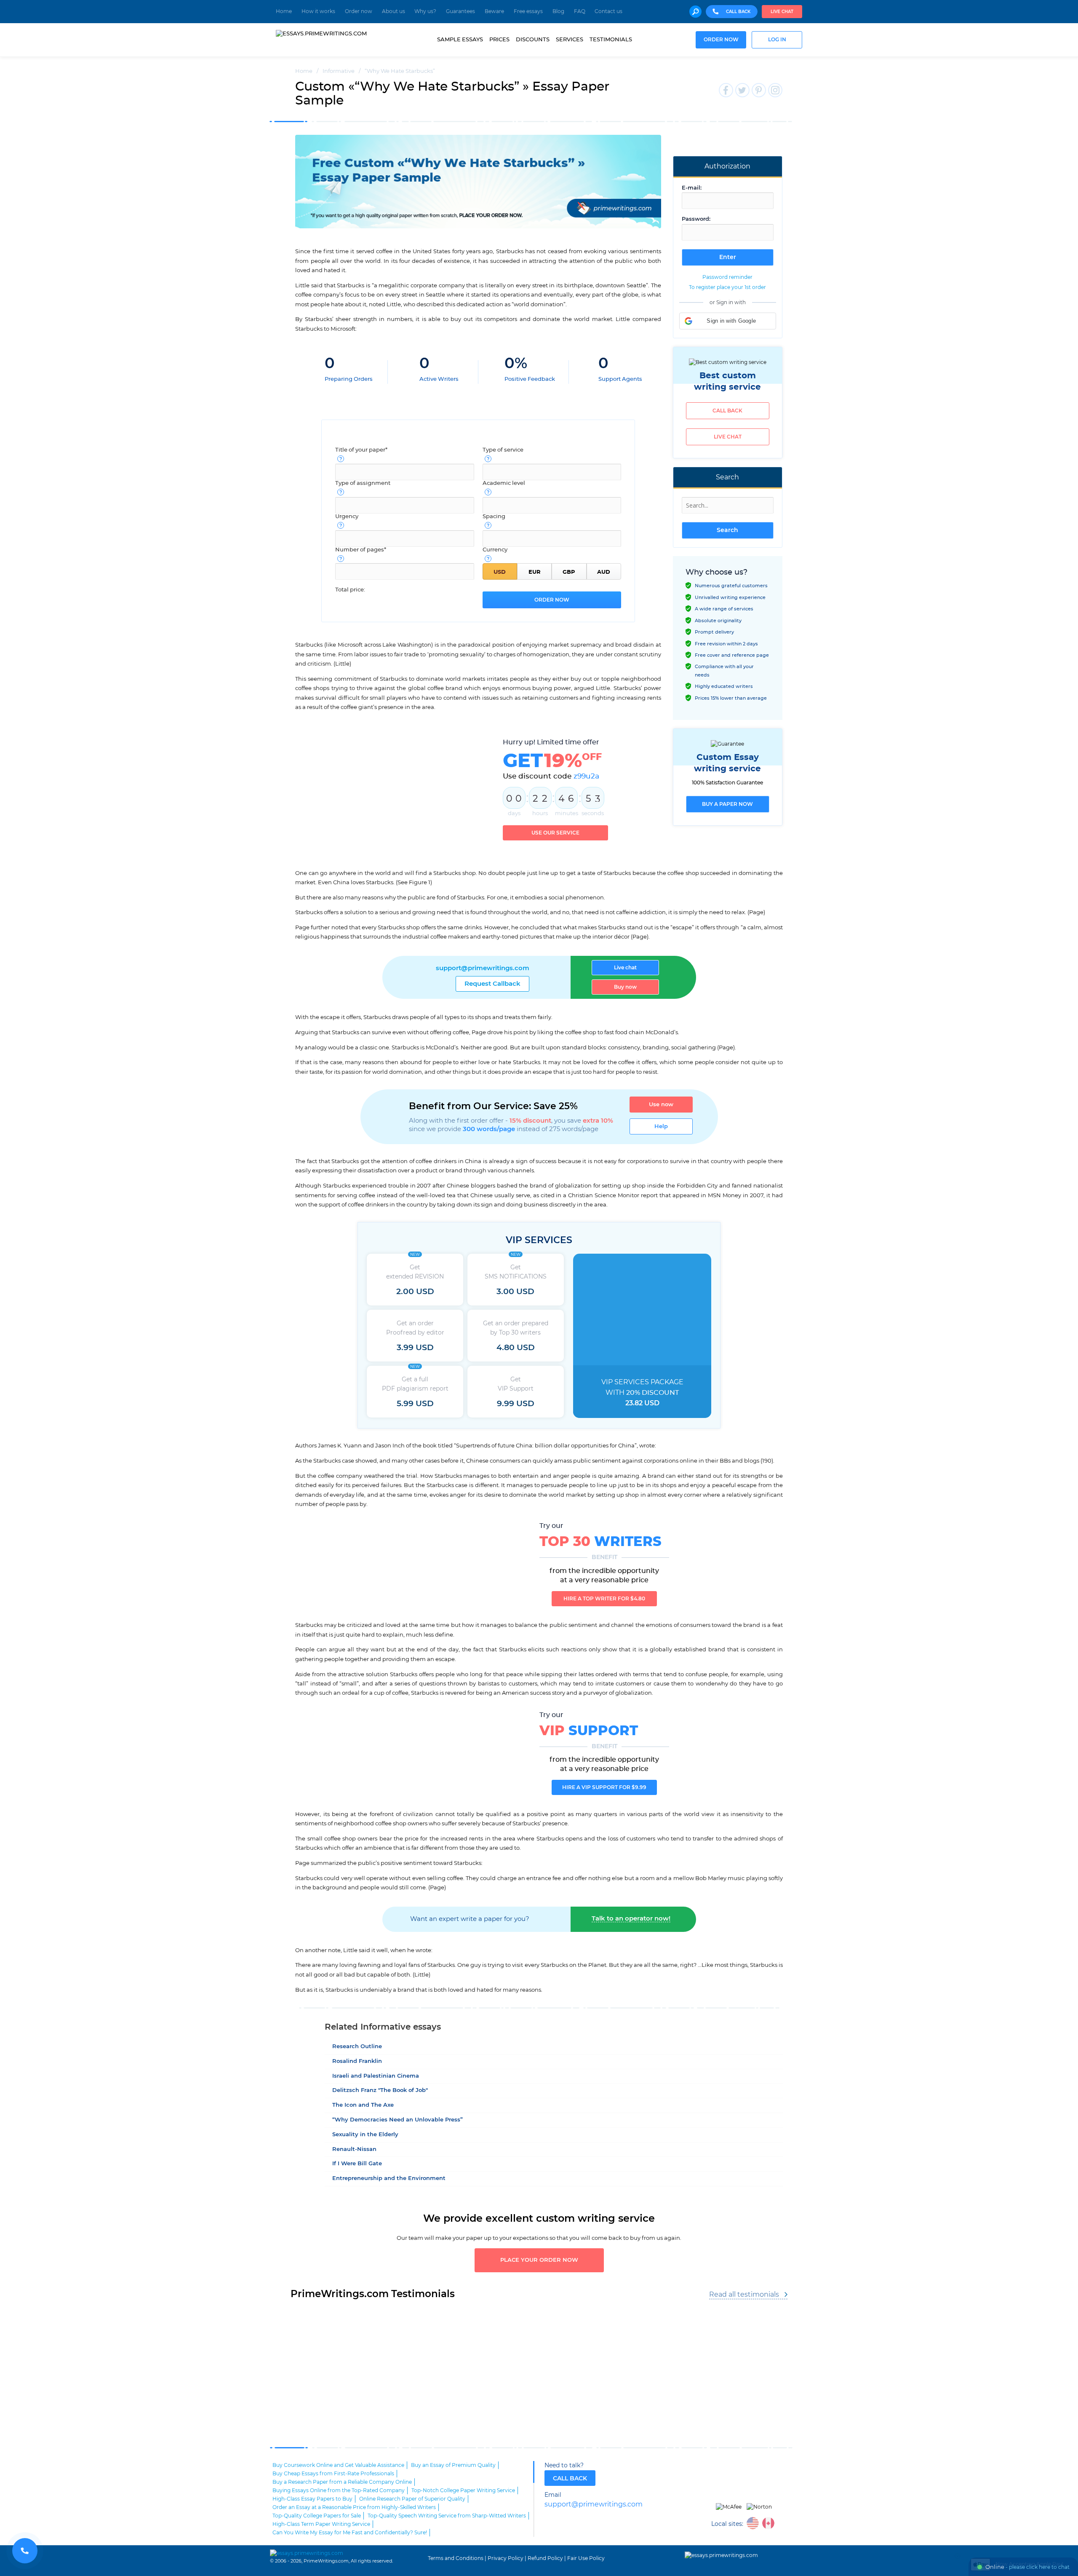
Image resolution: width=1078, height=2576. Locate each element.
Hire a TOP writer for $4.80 (604, 1599)
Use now (661, 1105)
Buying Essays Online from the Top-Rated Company (339, 2490)
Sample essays (460, 40)
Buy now (625, 987)
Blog (558, 11)
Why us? (425, 11)
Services (570, 40)
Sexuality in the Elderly (365, 2135)
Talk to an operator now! (631, 1919)
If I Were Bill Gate (357, 2164)
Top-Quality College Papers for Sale (317, 2516)
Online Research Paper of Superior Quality (412, 2499)
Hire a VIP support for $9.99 (604, 1787)
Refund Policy (545, 2558)
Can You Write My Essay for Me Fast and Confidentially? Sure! (350, 2533)
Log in (777, 40)
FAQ (580, 11)
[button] (728, 321)
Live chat (782, 12)
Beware (494, 11)
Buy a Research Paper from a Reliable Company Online (342, 2482)
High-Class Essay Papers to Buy (312, 2499)
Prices (499, 40)
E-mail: (692, 188)
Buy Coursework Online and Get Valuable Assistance (338, 2465)
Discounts (533, 40)
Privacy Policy (506, 2558)
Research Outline (357, 2047)
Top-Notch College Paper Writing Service (463, 2490)
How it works (318, 11)
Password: (696, 219)
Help (661, 1126)
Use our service (555, 833)
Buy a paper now (727, 804)
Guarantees (460, 11)
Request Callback (492, 984)
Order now (359, 11)
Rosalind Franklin (357, 2061)
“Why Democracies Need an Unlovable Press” (398, 2120)
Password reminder (727, 277)
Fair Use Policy (586, 2558)
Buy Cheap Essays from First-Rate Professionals (333, 2474)
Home (284, 11)
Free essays (528, 11)
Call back (727, 411)
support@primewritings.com (483, 968)
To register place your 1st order (727, 287)
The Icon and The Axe (363, 2105)
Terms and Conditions (456, 2558)
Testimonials (611, 40)
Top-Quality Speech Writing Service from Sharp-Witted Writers (447, 2516)
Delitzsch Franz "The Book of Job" (380, 2090)
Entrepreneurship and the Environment (389, 2179)
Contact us (608, 11)
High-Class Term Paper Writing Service (321, 2524)
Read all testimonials (744, 2295)
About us (394, 11)
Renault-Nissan (354, 2149)
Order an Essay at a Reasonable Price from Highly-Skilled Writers (354, 2507)
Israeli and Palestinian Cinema (376, 2076)
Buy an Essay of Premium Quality (453, 2465)
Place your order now (539, 2260)
